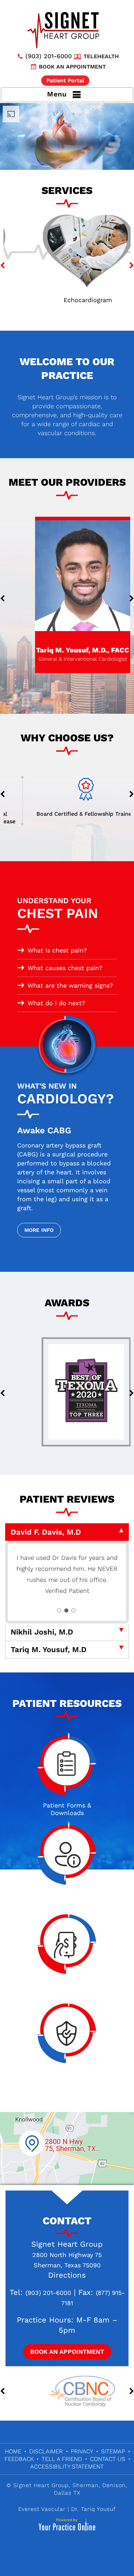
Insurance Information (67, 2088)
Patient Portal (65, 80)
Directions (67, 2286)
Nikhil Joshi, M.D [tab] (42, 1643)
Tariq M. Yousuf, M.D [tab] (49, 1661)
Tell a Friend (62, 2470)
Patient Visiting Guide (67, 1909)
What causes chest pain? (65, 968)
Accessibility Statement (67, 2477)
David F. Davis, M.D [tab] (46, 1532)
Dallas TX (67, 2504)
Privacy (82, 2462)
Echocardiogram (67, 300)
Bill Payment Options (67, 1998)
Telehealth (101, 56)
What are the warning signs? (70, 985)
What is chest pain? (57, 950)
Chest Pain (58, 909)
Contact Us (108, 2470)
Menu (57, 94)
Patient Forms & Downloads (67, 1820)
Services (67, 190)
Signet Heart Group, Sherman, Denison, (70, 2496)
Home (13, 2462)
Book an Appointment (72, 67)
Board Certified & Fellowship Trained (67, 814)
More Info (39, 1230)
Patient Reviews (67, 1499)
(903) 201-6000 (49, 56)
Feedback (19, 2470)
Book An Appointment (67, 2363)
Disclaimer (46, 2462)
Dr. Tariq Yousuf (93, 2520)
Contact (67, 2232)
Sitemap (113, 2462)
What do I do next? (56, 1003)
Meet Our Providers (67, 482)
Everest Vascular (42, 2520)
